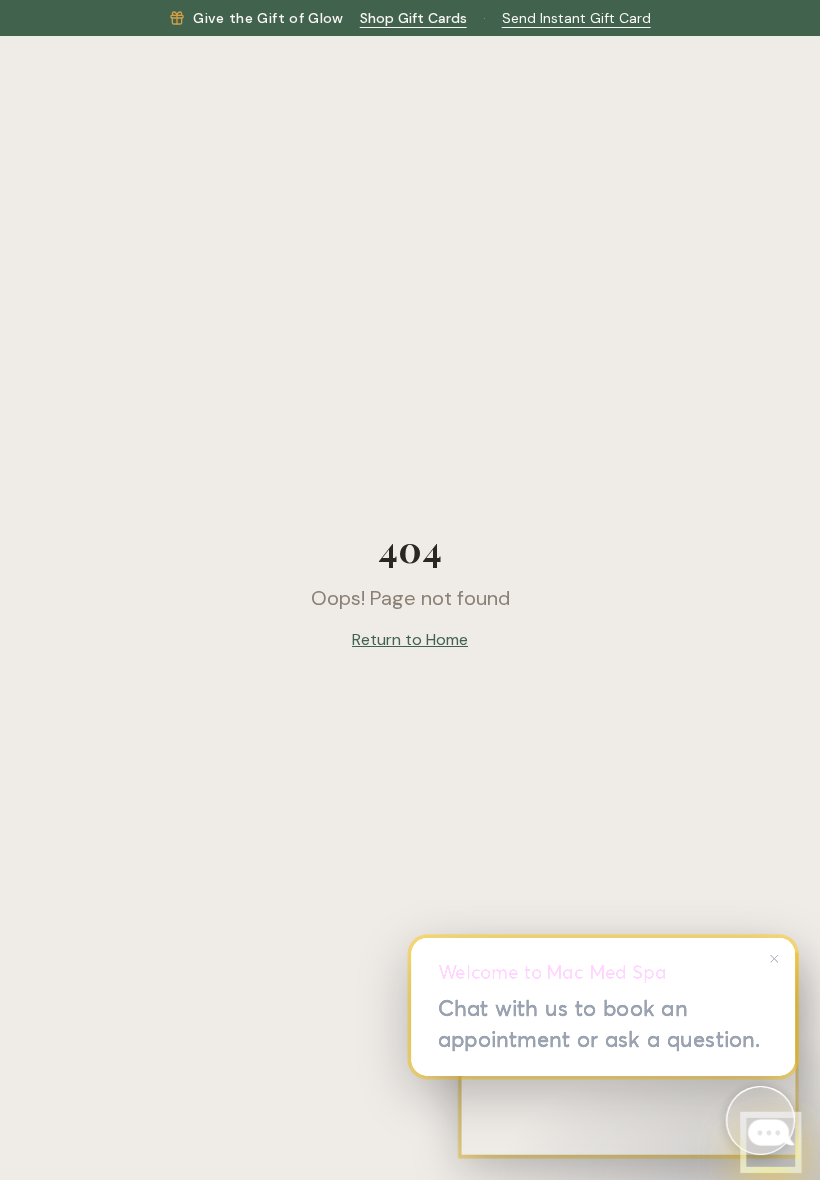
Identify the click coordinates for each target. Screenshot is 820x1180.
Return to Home (410, 639)
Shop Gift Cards (413, 18)
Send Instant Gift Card (576, 18)
